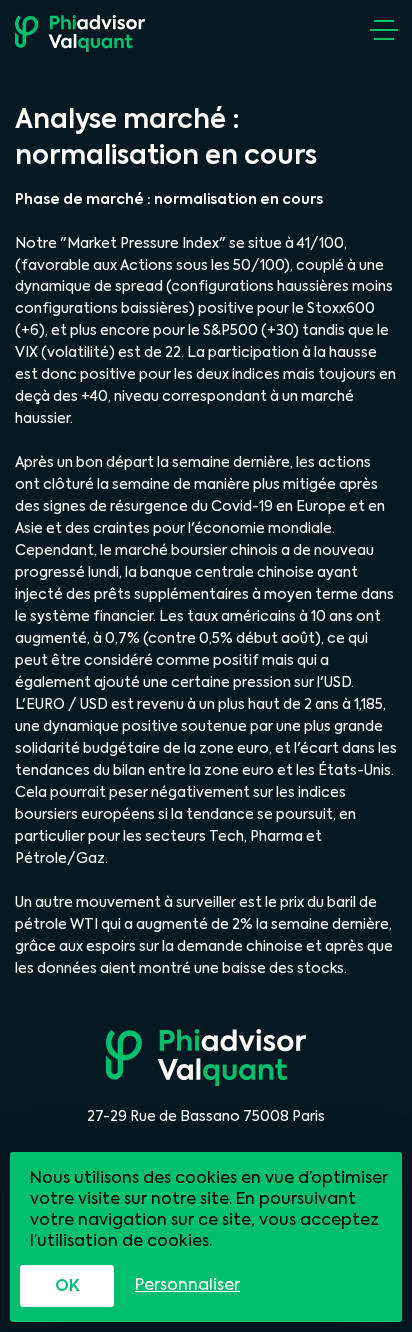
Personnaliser (187, 1284)
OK (67, 1285)
